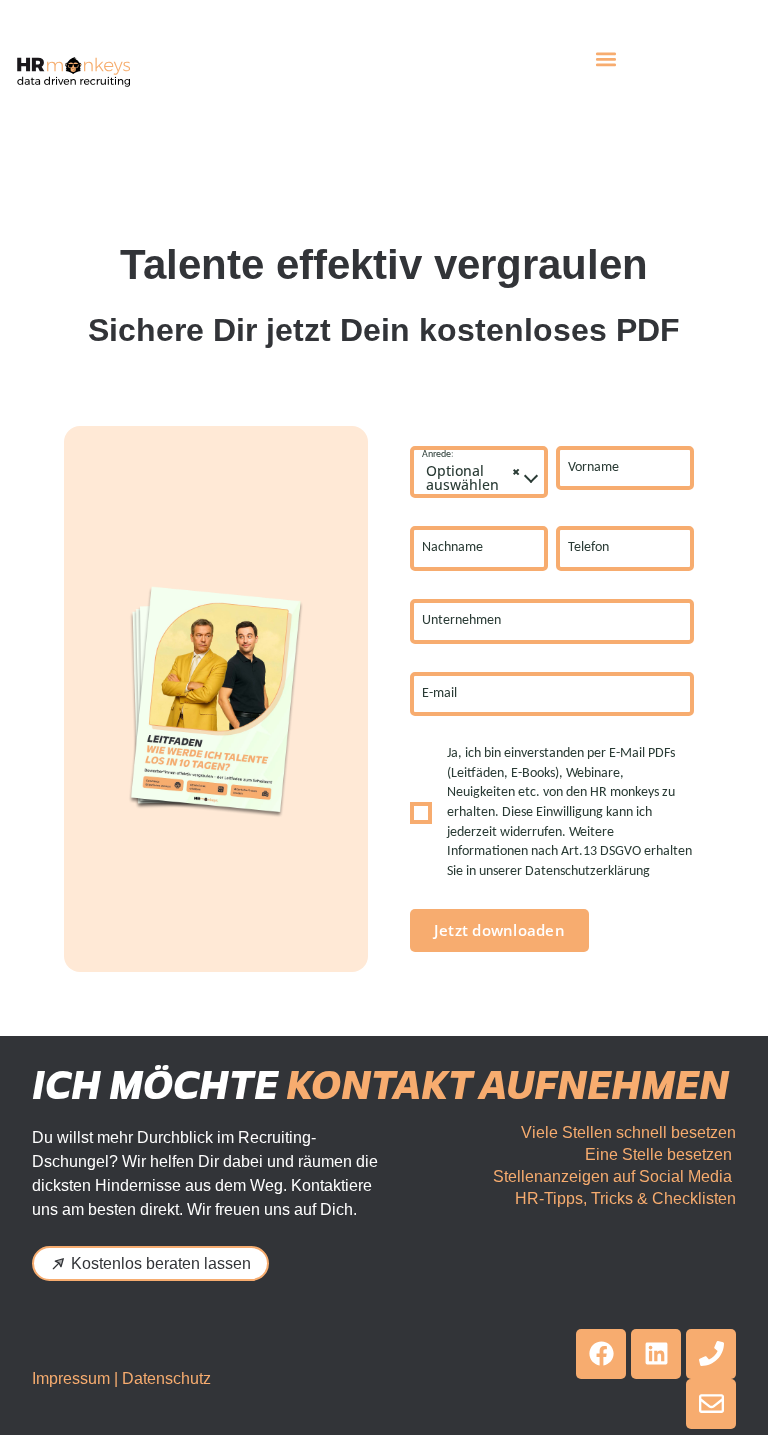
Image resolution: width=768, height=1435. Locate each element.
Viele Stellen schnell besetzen (628, 1132)
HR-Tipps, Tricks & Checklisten (625, 1198)
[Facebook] (601, 1354)
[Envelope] (711, 1404)
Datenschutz (166, 1378)
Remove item (516, 472)
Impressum (71, 1378)
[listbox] (479, 472)
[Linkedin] (656, 1354)
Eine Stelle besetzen (658, 1154)
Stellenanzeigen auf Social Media (612, 1176)
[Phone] (711, 1354)
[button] (606, 58)
